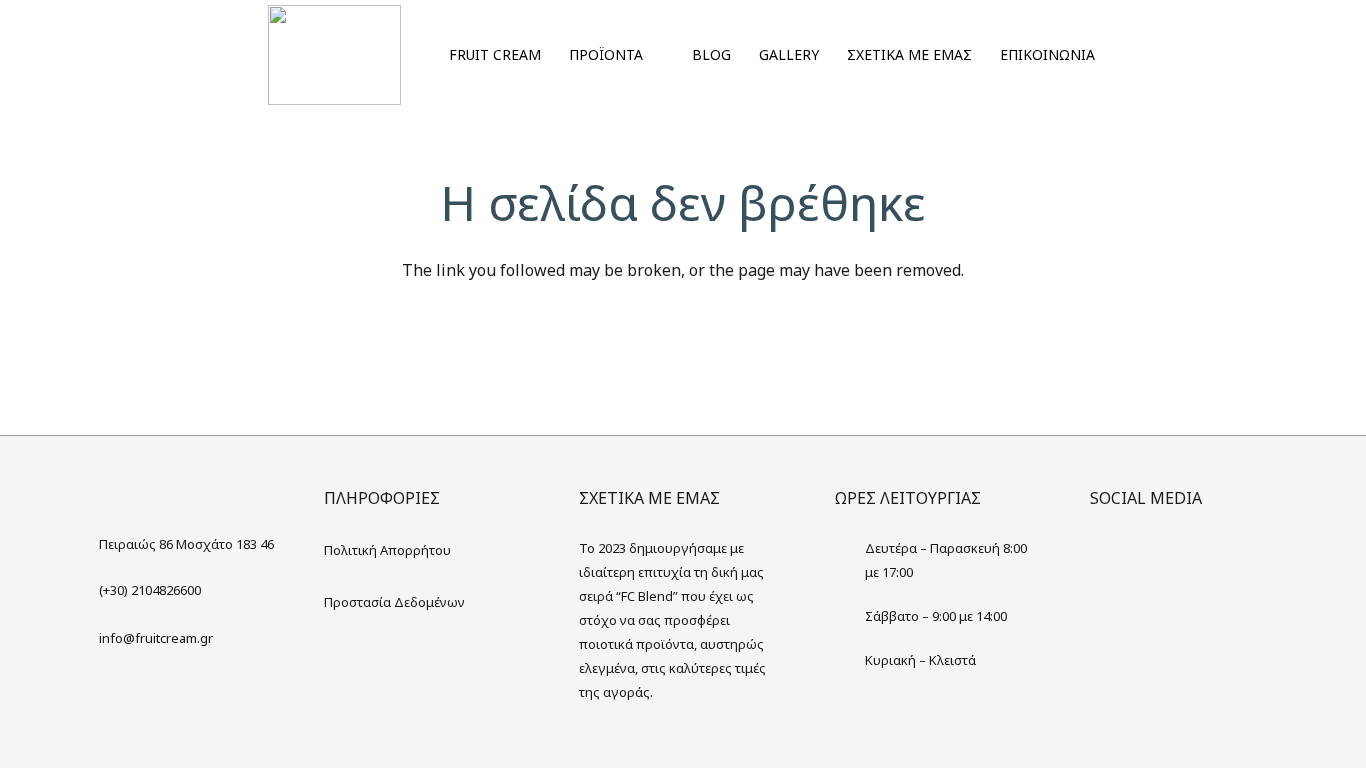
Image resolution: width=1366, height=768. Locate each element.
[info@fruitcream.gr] (83, 638)
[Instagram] (1150, 556)
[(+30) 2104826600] (83, 590)
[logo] (334, 55)
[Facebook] (1110, 556)
